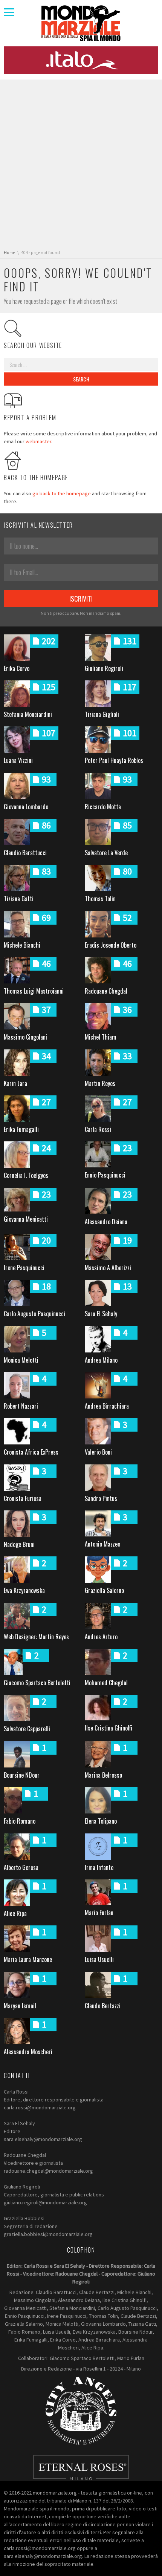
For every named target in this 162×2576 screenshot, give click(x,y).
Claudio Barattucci (25, 853)
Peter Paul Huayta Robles (114, 760)
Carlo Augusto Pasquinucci (34, 1314)
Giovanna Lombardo (26, 807)
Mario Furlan (99, 1913)
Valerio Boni (98, 1452)
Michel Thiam (101, 1037)
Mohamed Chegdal (106, 1683)
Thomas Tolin (100, 899)
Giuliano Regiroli (104, 668)
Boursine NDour (22, 1775)
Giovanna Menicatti (26, 1219)
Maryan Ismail (20, 2006)
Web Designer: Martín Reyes (36, 1637)
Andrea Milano (101, 1360)
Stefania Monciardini (28, 714)
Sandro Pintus (101, 1498)
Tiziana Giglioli (102, 714)
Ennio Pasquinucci (105, 1175)
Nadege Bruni (19, 1544)
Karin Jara (15, 1083)
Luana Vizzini (18, 760)
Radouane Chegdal (106, 991)
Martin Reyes (100, 1083)
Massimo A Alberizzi (108, 1268)
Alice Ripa (15, 1913)
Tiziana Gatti (19, 899)
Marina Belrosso (103, 1775)
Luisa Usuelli (99, 1959)
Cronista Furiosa (23, 1498)
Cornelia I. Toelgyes (26, 1175)
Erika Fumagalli (21, 1129)
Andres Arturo (101, 1637)
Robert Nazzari (21, 1406)
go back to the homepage (62, 493)
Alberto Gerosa (21, 1867)
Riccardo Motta (103, 807)
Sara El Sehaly (101, 1314)
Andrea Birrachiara (107, 1406)
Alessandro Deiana (106, 1222)
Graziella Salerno (104, 1590)
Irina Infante (99, 1867)
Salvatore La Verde (106, 853)
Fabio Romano (20, 1821)
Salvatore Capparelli (27, 1729)
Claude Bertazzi (103, 2006)
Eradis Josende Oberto (111, 945)
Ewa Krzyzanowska (24, 1590)
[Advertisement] (81, 165)
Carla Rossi (98, 1129)
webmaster (38, 441)
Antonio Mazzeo (102, 1544)
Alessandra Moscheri (28, 2052)
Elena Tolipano (101, 1821)
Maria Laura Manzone (28, 1959)
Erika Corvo (17, 668)
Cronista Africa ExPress (31, 1452)
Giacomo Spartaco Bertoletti (37, 1683)
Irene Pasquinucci (24, 1268)
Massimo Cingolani (25, 1037)
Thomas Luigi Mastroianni (34, 991)
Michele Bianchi (22, 945)
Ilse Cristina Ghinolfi (109, 1728)
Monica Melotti (21, 1360)
